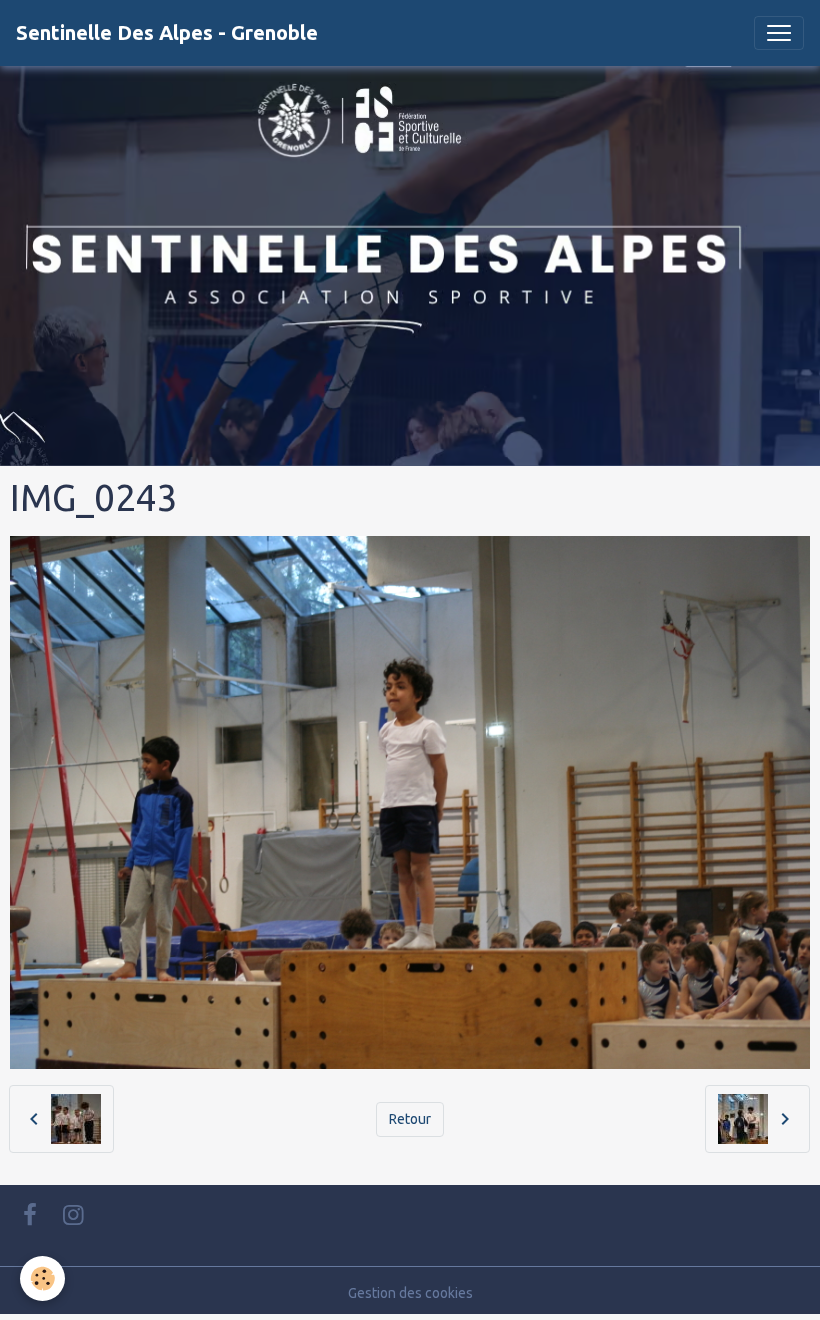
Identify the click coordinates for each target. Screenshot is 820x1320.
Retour (410, 1119)
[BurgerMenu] (779, 33)
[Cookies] (42, 1278)
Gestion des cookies (410, 1293)
